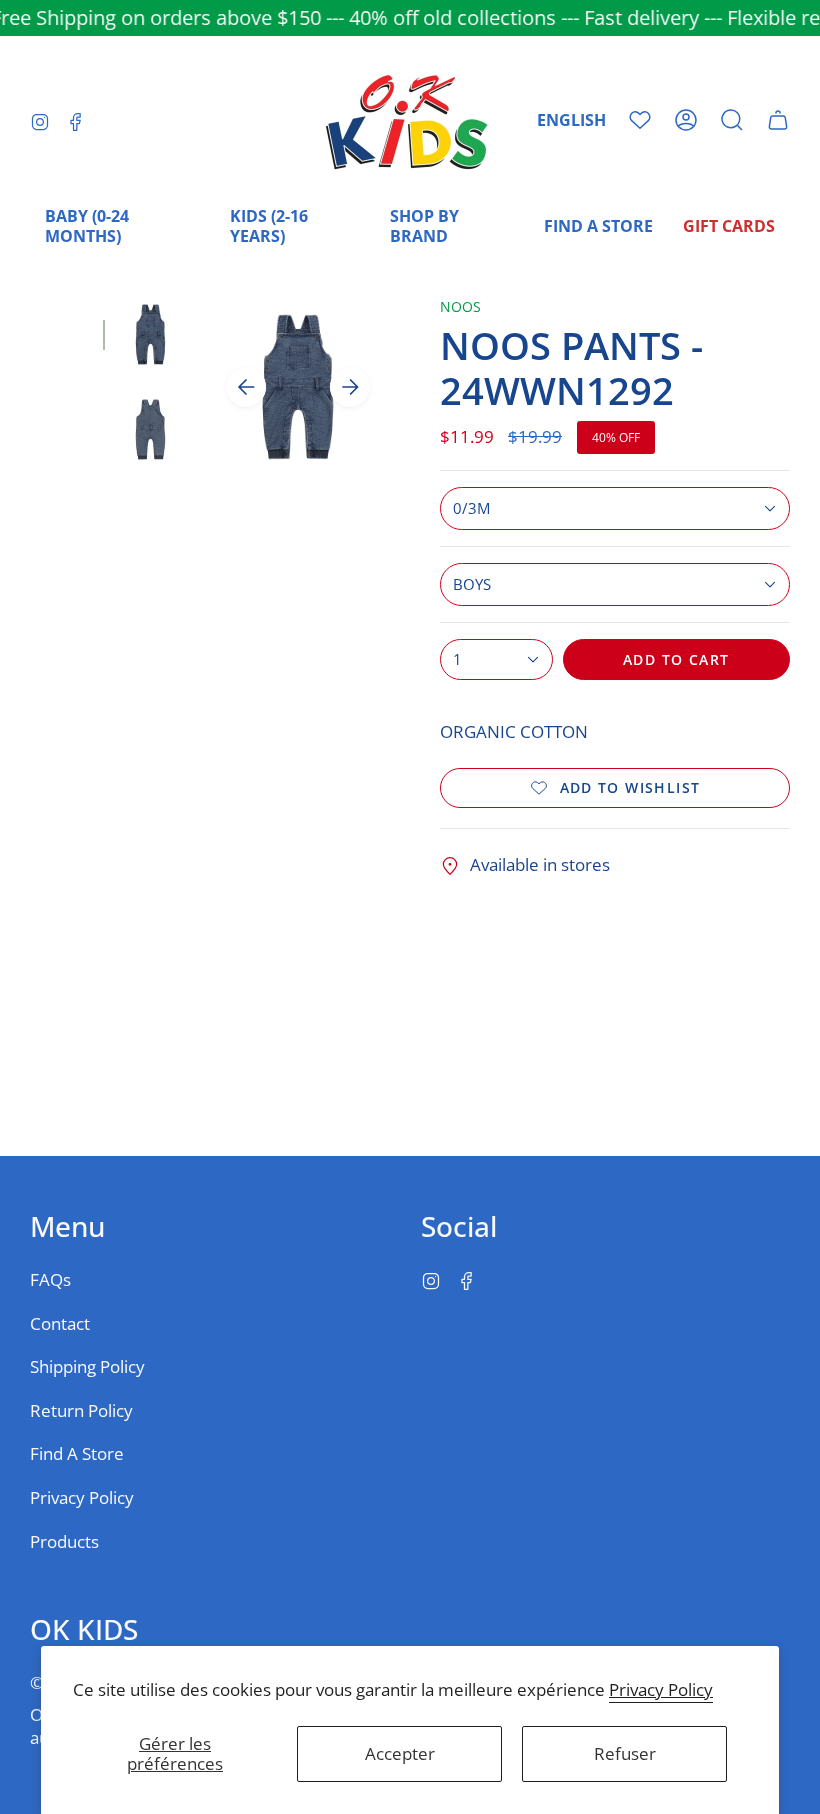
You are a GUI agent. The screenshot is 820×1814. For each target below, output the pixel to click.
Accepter (400, 1753)
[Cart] (778, 120)
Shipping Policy (87, 1366)
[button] (732, 120)
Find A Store (77, 1453)
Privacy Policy (661, 1689)
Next (350, 387)
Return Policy (81, 1410)
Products (64, 1541)
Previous (246, 387)
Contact (60, 1323)
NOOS (460, 306)
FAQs (50, 1279)
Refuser (625, 1753)
